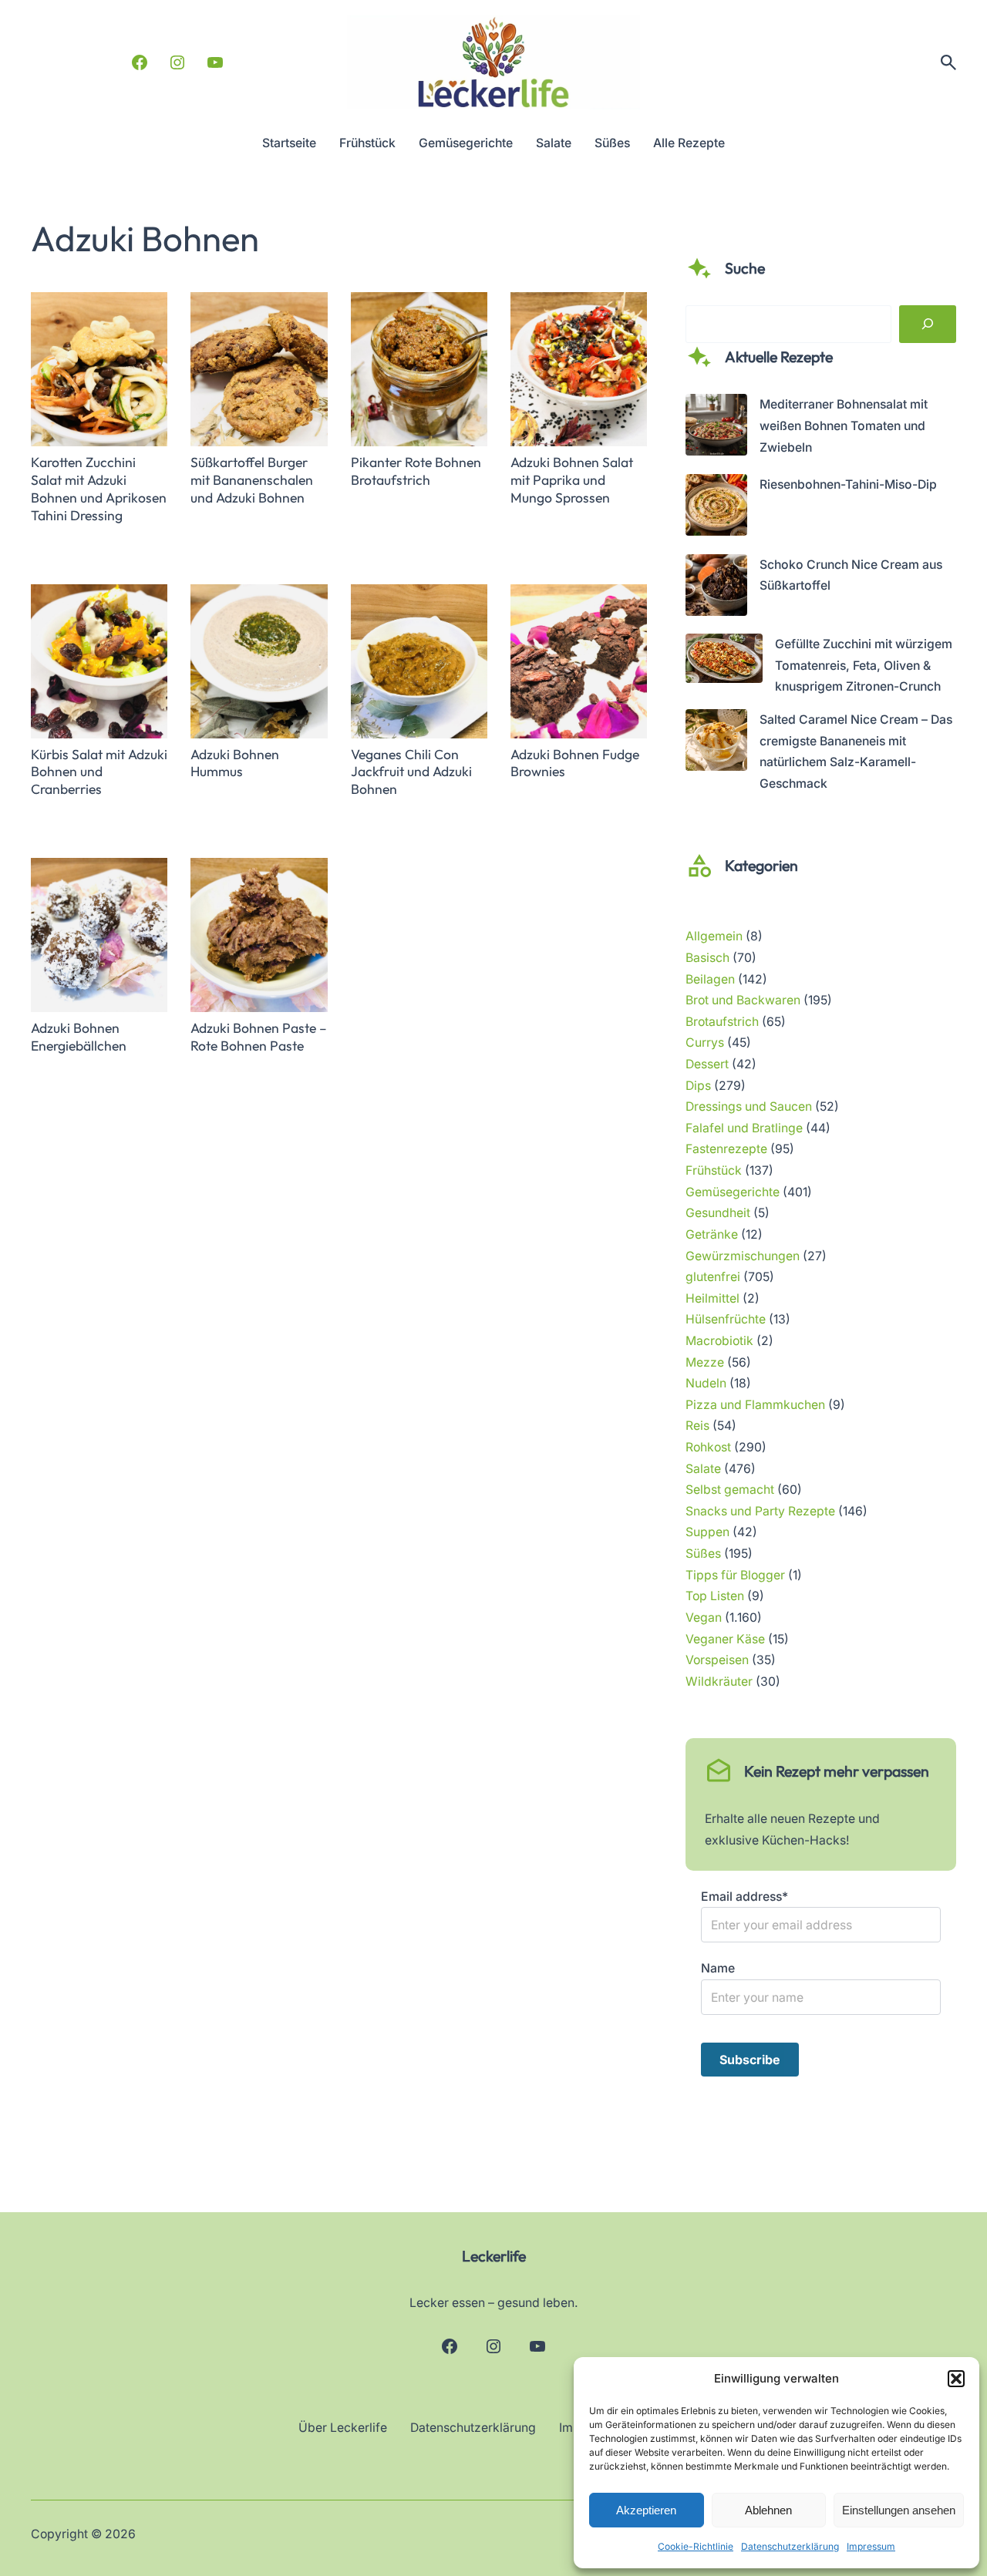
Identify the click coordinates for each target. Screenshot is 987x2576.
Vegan (704, 1618)
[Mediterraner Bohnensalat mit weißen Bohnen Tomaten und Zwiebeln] (716, 428)
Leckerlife (494, 2256)
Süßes (703, 1554)
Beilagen (710, 979)
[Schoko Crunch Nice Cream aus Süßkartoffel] (716, 589)
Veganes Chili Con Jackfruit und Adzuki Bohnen (411, 772)
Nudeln (706, 1383)
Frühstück (714, 1170)
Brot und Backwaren (743, 1000)
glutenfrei (713, 1277)
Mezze (705, 1362)
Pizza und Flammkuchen (755, 1405)
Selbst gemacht (730, 1490)
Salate (703, 1469)
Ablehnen (768, 2510)
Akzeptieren (646, 2510)
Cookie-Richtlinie (696, 2546)
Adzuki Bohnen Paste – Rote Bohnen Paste (259, 1037)
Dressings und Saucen (749, 1106)
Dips (698, 1086)
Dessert (707, 1064)
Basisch (707, 958)
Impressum (871, 2546)
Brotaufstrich (722, 1022)
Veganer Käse (725, 1639)
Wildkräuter (719, 1681)
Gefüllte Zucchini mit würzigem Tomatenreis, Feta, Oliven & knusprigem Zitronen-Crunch (864, 665)
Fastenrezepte (726, 1149)
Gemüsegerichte (733, 1192)
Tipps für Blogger (735, 1575)
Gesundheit (718, 1213)
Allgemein (714, 936)
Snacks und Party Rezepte (760, 1511)
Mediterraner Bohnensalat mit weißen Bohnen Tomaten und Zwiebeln (844, 425)
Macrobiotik (719, 1341)
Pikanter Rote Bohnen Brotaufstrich (416, 471)
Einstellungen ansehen (899, 2510)
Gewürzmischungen (743, 1256)
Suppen (707, 1532)
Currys (705, 1043)
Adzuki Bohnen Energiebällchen (79, 1037)
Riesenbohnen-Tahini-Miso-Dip (848, 484)
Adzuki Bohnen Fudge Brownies (575, 763)
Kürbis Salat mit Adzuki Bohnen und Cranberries (99, 772)
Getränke (712, 1234)
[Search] (928, 325)
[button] (956, 2379)
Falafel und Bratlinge (744, 1128)
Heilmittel (712, 1298)
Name (718, 1968)
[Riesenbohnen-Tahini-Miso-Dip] (716, 508)
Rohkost (708, 1447)
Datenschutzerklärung (790, 2546)
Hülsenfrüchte (726, 1319)
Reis (697, 1426)
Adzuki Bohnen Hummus (235, 763)
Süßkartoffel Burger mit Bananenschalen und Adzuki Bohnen (252, 480)
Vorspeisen (717, 1660)
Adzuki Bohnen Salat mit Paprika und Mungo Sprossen (572, 480)
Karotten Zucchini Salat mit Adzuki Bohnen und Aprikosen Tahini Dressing (99, 489)
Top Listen (715, 1596)
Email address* (744, 1897)
